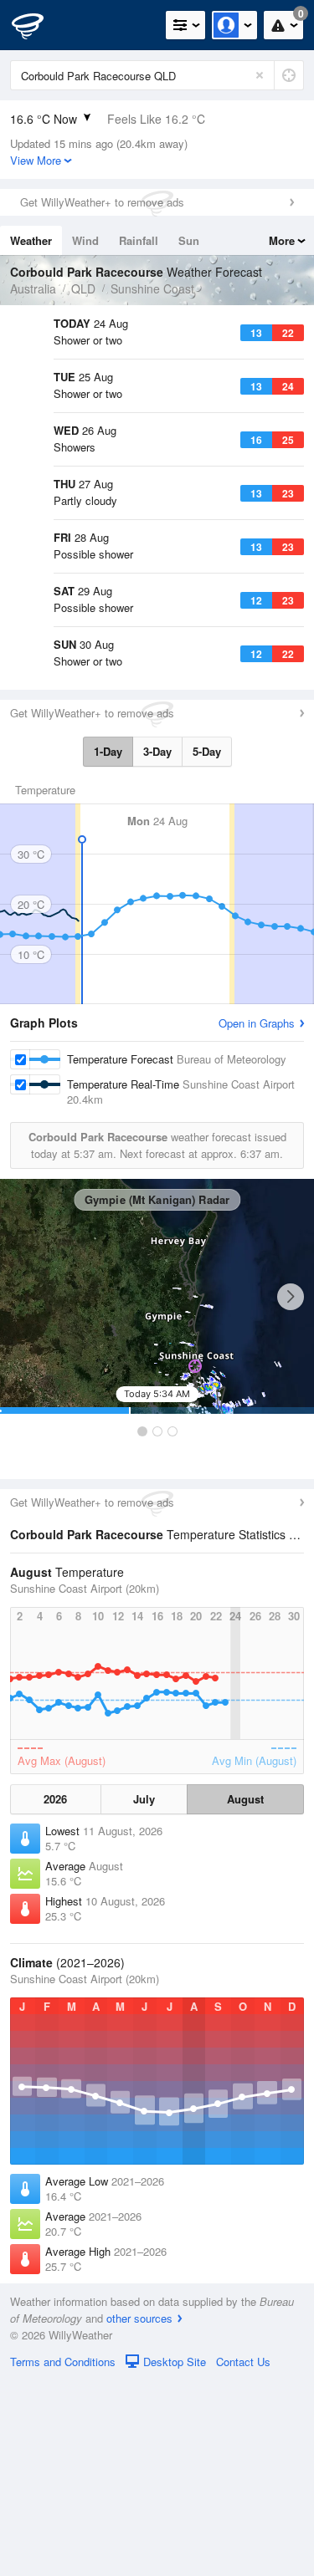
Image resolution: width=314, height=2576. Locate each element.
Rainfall (139, 240)
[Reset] (260, 75)
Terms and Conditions (63, 2557)
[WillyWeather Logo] (38, 25)
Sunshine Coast (152, 288)
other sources (139, 2514)
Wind (85, 240)
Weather (31, 240)
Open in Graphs (257, 1219)
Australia (33, 288)
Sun (189, 240)
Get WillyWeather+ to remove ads (102, 202)
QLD (83, 288)
